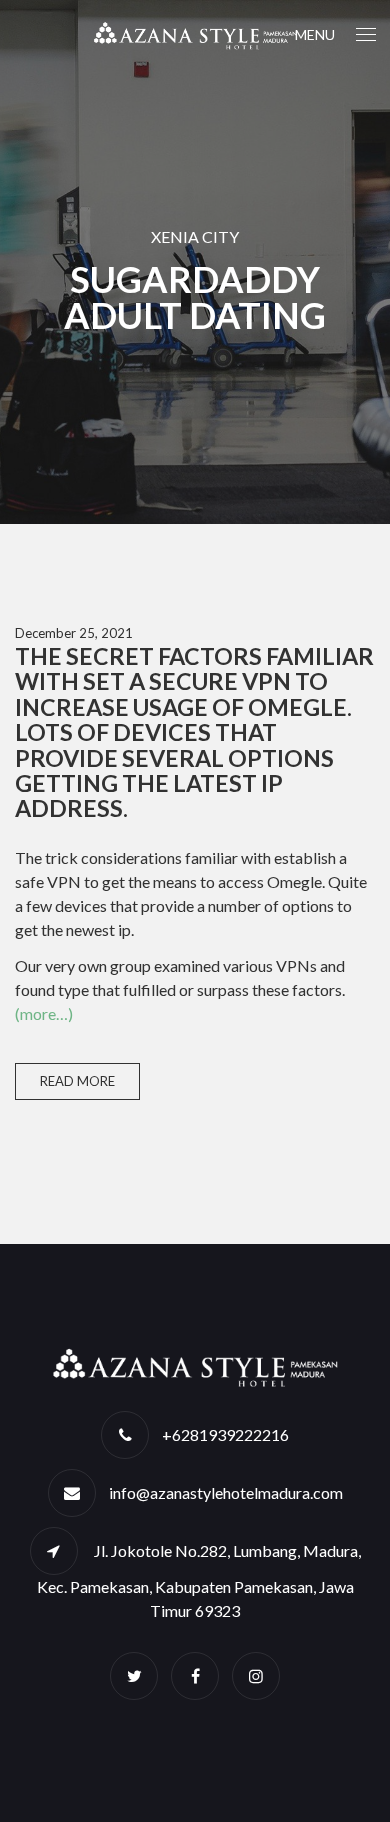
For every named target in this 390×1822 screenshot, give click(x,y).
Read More (77, 1081)
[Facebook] (195, 1675)
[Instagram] (256, 1675)
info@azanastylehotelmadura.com (226, 1492)
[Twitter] (134, 1675)
